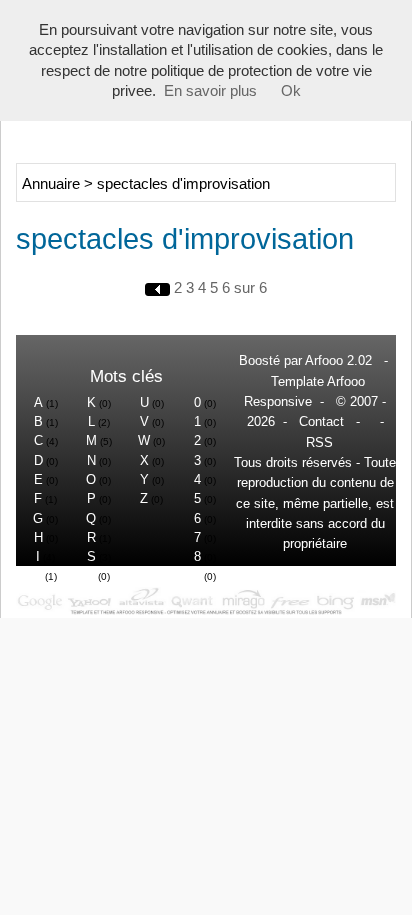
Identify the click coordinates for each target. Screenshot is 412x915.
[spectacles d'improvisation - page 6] (159, 288)
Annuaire (51, 184)
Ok (291, 91)
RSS (319, 442)
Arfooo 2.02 (338, 360)
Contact (321, 421)
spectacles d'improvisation (183, 184)
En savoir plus (210, 91)
